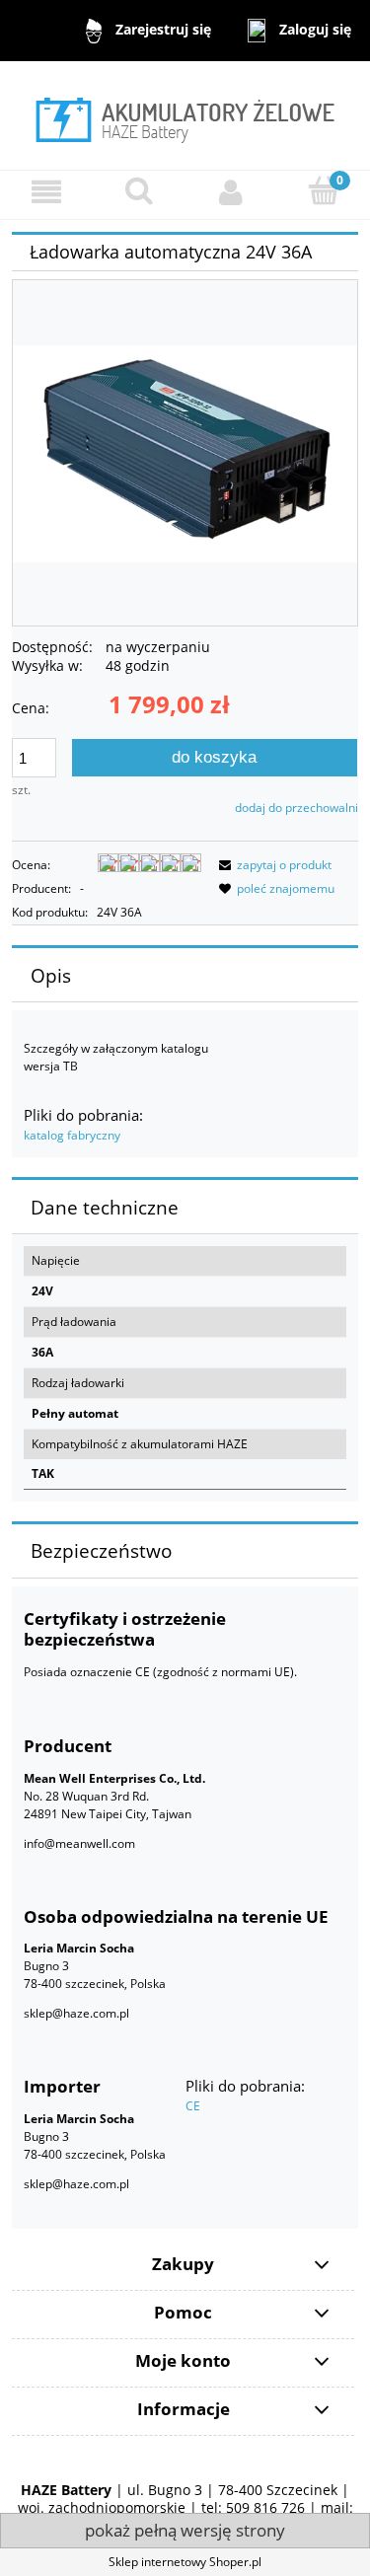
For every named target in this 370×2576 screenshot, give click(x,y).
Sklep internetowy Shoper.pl (185, 2562)
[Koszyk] (324, 191)
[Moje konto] (232, 192)
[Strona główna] (185, 116)
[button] (46, 192)
